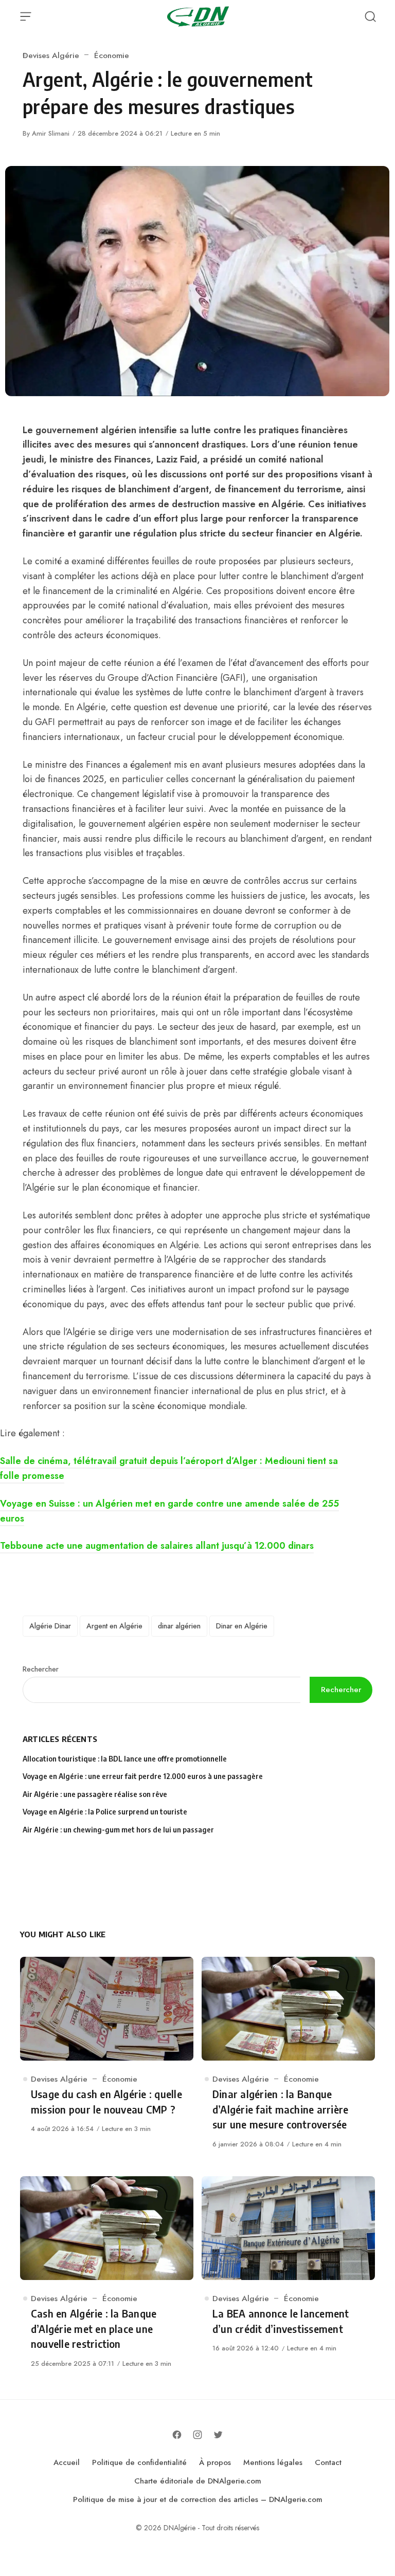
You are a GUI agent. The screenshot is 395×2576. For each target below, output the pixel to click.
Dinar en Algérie (242, 1626)
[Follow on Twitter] (218, 2435)
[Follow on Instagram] (197, 2435)
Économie (112, 55)
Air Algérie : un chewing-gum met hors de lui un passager (118, 1830)
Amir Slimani (51, 133)
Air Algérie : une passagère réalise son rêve (96, 1794)
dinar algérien (179, 1626)
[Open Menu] (26, 16)
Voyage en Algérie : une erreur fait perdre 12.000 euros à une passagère (143, 1776)
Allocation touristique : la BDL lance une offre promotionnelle (125, 1759)
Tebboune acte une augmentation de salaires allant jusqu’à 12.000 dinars (157, 1546)
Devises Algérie (51, 55)
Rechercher (41, 1669)
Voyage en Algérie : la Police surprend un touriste (105, 1812)
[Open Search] (370, 16)
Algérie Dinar (50, 1626)
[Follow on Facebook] (177, 2435)
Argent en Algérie (114, 1626)
